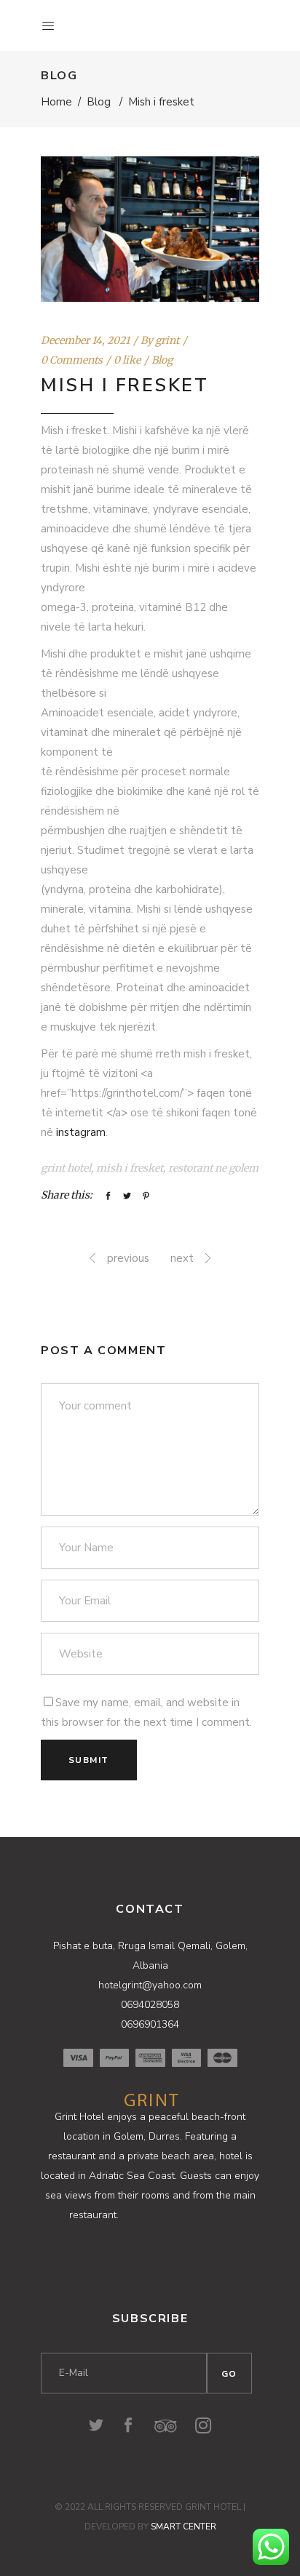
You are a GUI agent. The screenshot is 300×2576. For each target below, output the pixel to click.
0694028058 (150, 2005)
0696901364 (150, 2024)
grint (167, 340)
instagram (81, 1132)
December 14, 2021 (85, 340)
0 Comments (72, 360)
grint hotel (66, 1168)
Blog (99, 102)
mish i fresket (130, 1168)
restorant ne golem (213, 1168)
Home (56, 102)
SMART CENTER (183, 2527)
